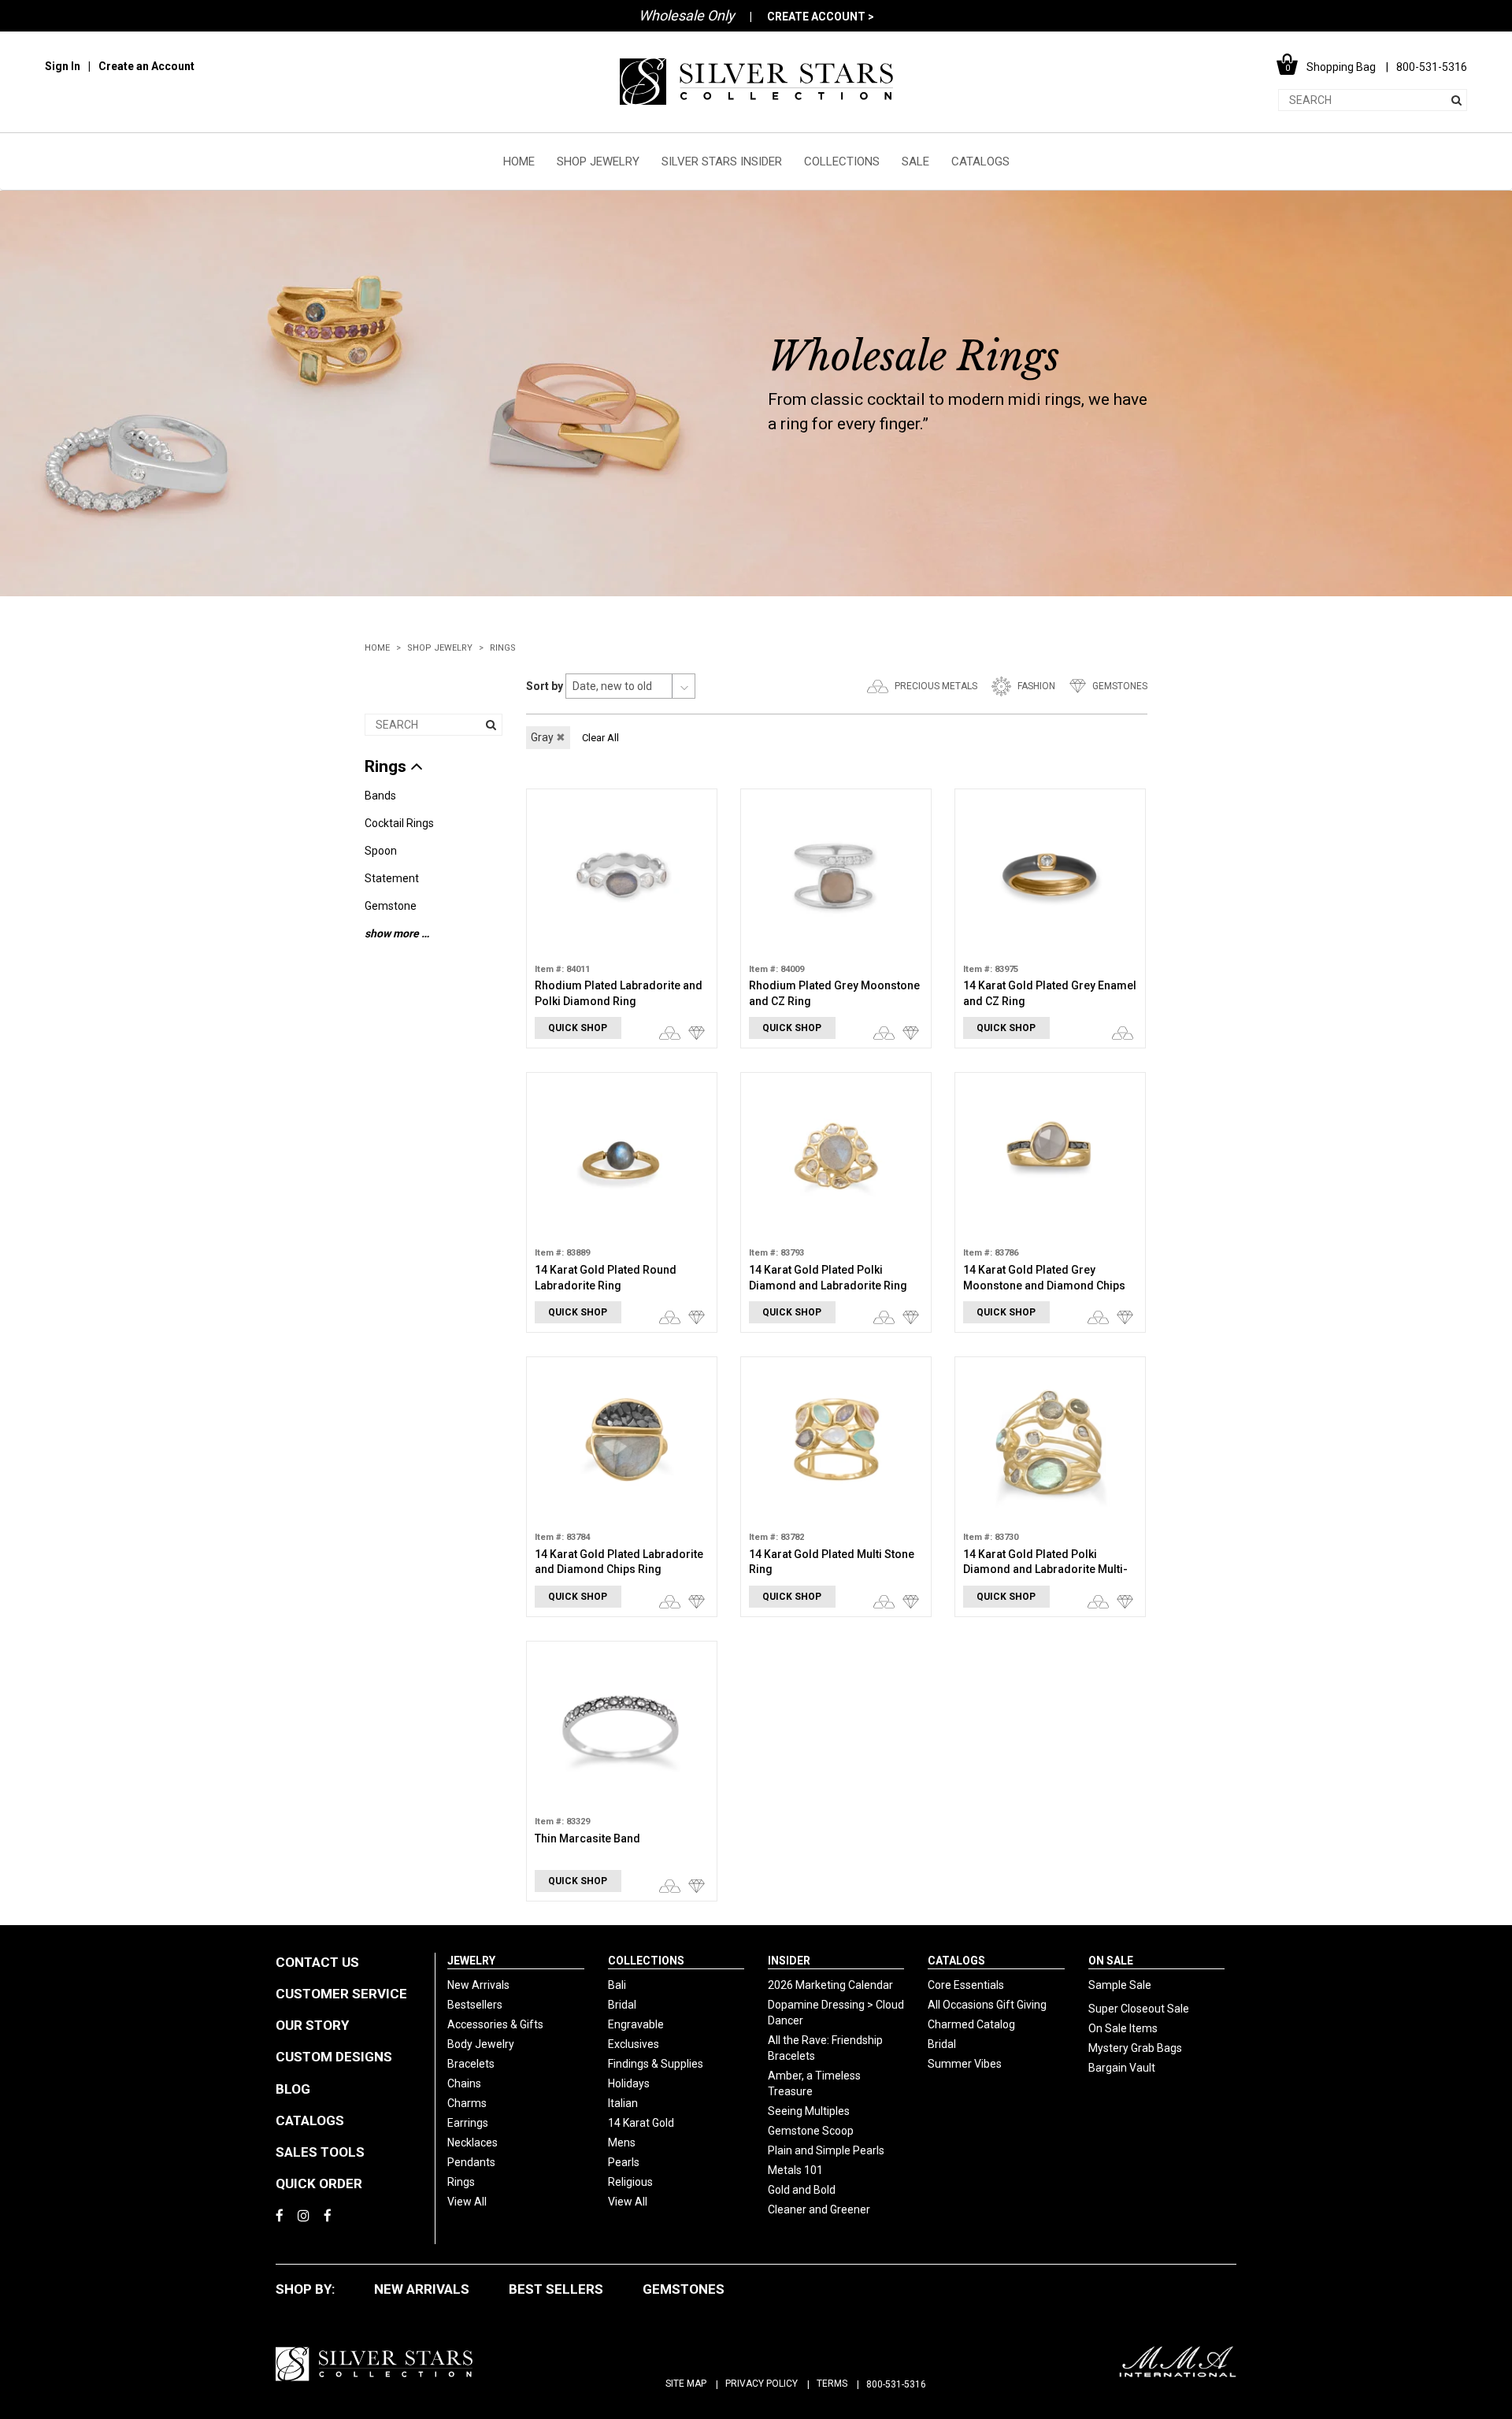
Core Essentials (966, 1985)
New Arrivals (478, 1985)
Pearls (624, 2162)
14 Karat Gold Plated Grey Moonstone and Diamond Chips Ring (1044, 1285)
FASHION (1036, 686)
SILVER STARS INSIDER (722, 161)
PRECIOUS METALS (936, 686)
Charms (467, 2103)
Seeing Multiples (809, 2111)
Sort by (545, 686)
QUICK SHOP (578, 1028)
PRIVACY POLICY (762, 2384)
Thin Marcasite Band (587, 1838)
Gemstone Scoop (811, 2131)
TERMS (832, 2384)
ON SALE (1111, 1961)
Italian (623, 2103)
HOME (519, 161)
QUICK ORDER (319, 2183)
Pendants (471, 2162)
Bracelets (471, 2064)
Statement (392, 878)
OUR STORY (312, 2025)
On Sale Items (1123, 2028)
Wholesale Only (687, 15)
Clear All (600, 738)
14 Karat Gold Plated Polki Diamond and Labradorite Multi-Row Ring (1045, 1569)
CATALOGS (980, 161)
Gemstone (391, 906)
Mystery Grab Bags (1135, 2048)
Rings (503, 648)
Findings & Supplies (656, 2064)
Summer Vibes (965, 2064)
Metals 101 (795, 2170)
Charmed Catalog (971, 2024)
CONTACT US (317, 1962)
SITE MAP (686, 2384)
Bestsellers (475, 2005)
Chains (464, 2083)
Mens (622, 2143)
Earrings (468, 2123)
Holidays (629, 2083)
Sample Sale (1120, 1985)
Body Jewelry (481, 2044)
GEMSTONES (1120, 686)
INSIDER (789, 1961)
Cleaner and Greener (819, 2209)
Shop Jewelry (440, 648)
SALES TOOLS (320, 2152)
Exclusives (634, 2044)
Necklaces (472, 2143)
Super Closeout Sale (1139, 2009)
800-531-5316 (896, 2384)
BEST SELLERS (556, 2289)
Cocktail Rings (399, 823)
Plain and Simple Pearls (826, 2150)
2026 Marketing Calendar (830, 1985)
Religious (630, 2182)
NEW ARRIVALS (422, 2289)
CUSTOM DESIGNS (334, 2057)
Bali (617, 1985)
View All (467, 2202)
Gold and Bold (802, 2190)
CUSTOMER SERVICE (341, 1994)
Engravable (636, 2024)
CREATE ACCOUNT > (821, 17)
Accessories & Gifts (495, 2024)
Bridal (622, 2005)
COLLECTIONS (842, 161)
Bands (380, 796)
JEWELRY (471, 1961)
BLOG (293, 2089)
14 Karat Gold (641, 2123)
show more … (397, 933)
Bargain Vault (1122, 2068)
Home (377, 648)
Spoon (381, 851)
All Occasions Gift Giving (987, 2005)
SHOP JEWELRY (598, 161)
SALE (915, 161)
